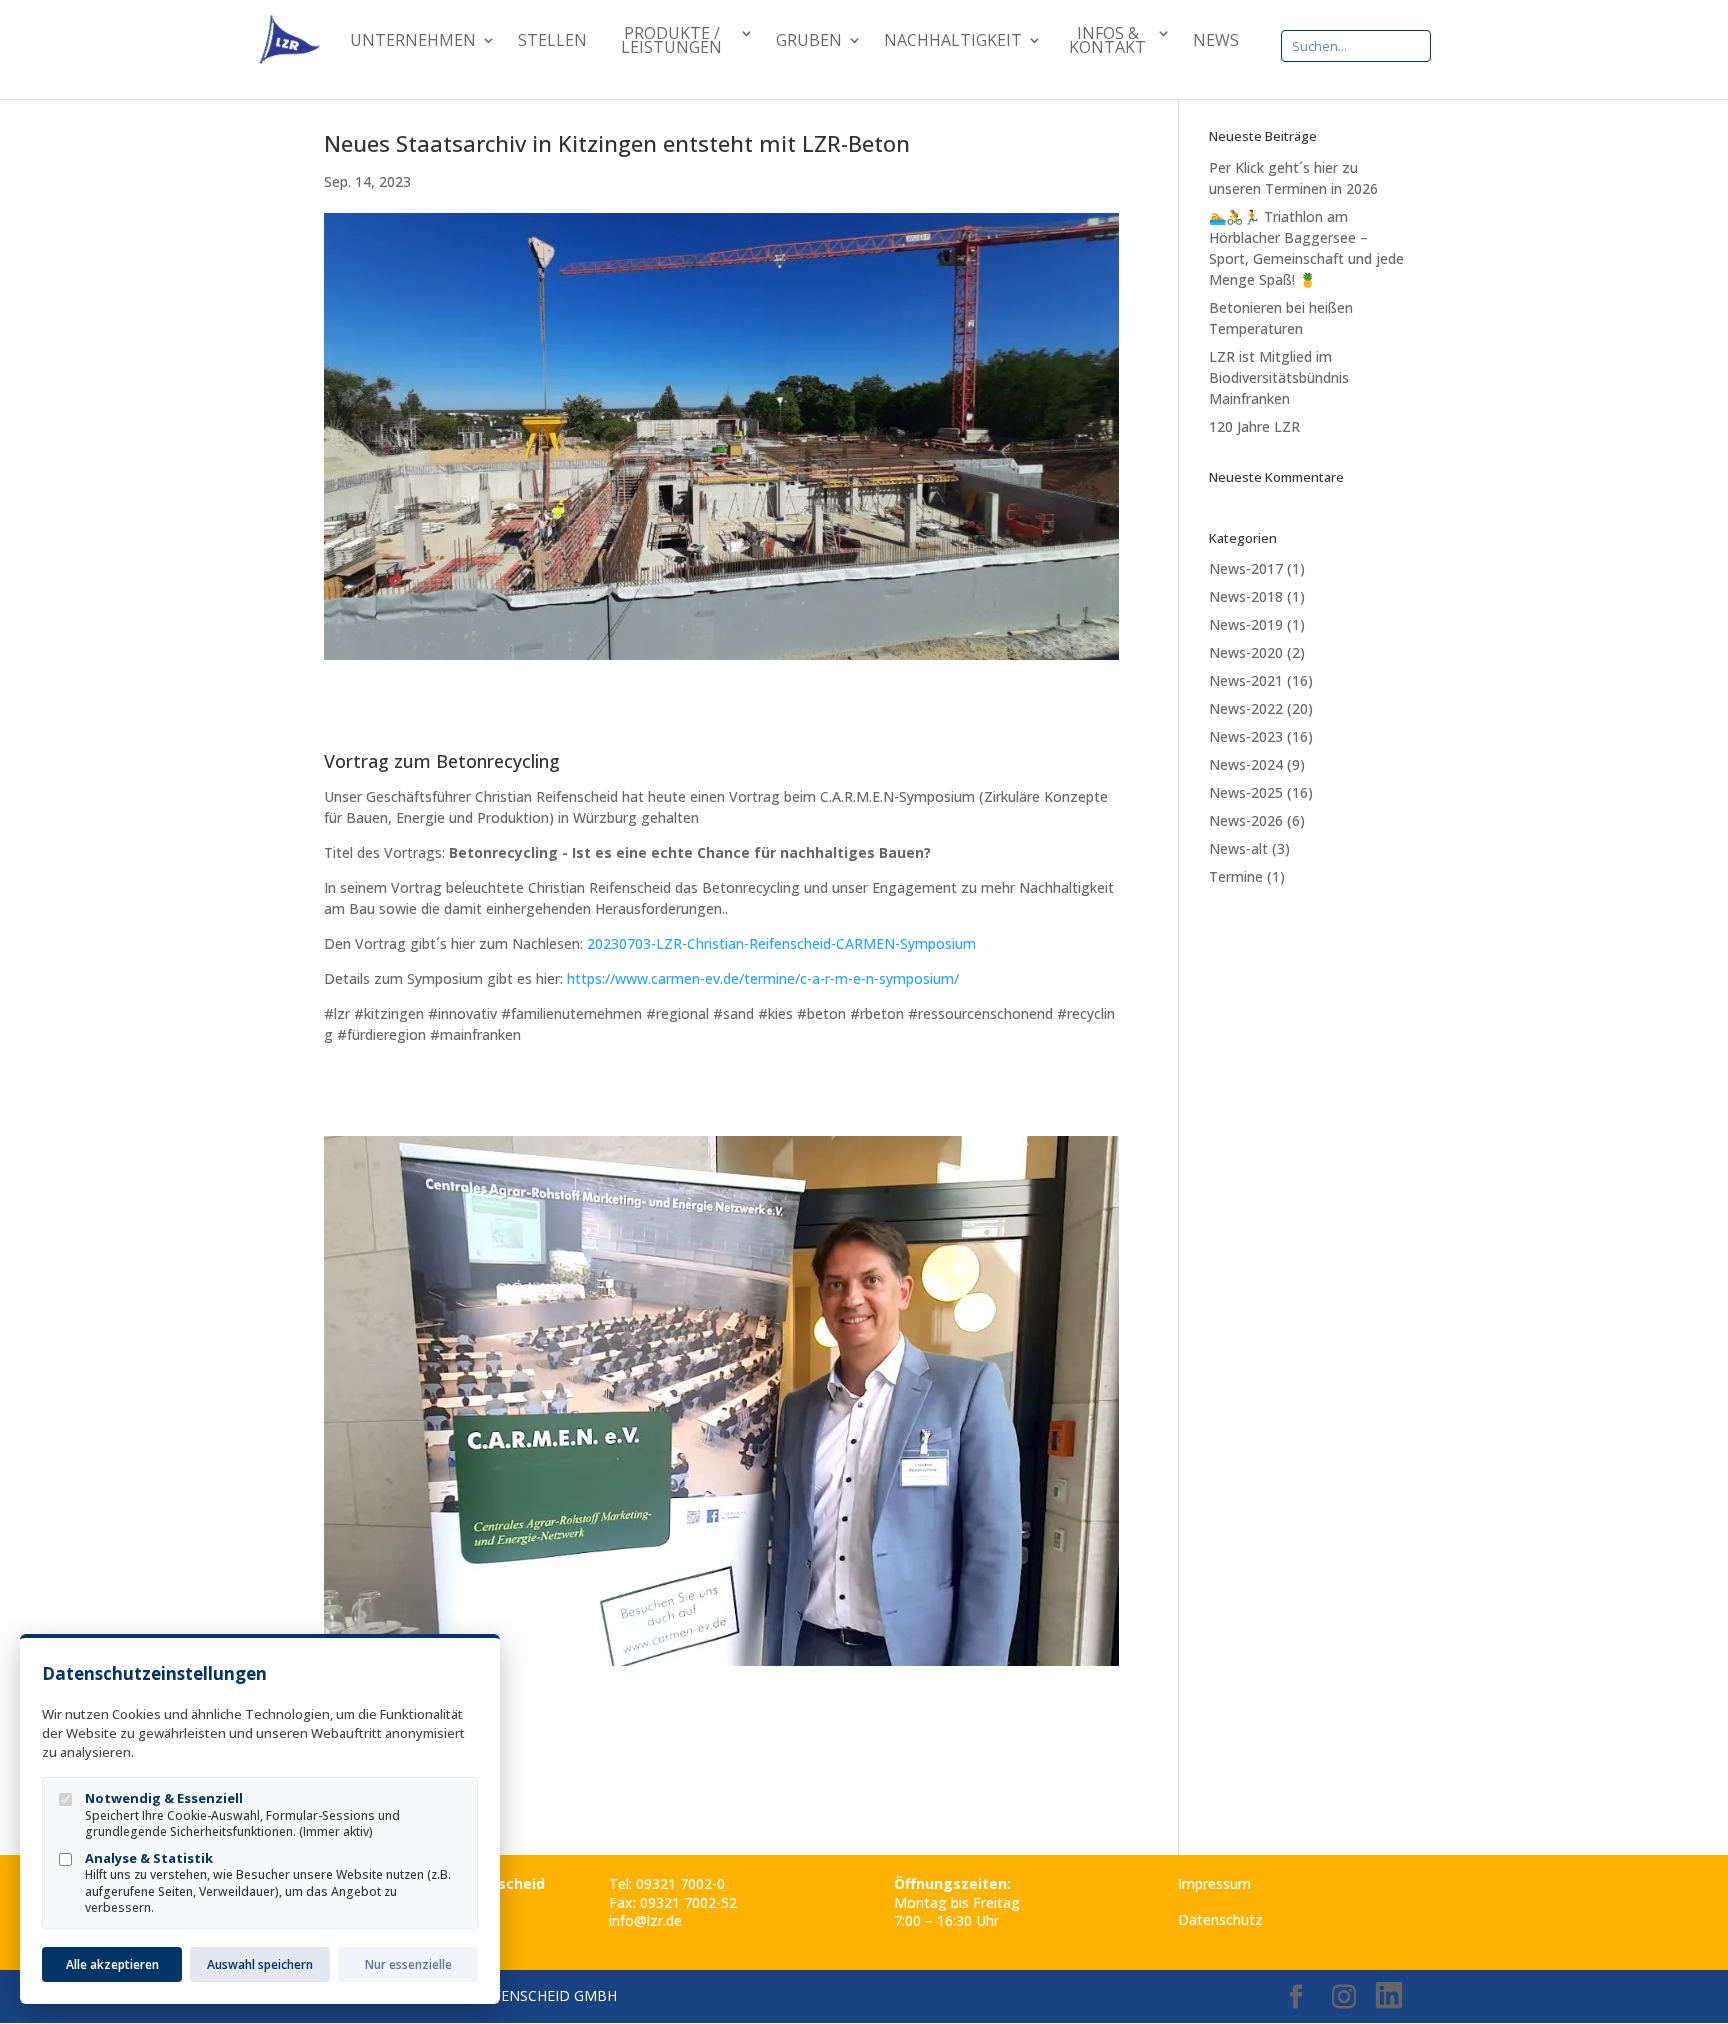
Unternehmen (413, 42)
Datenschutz (1220, 1919)
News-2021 (1246, 680)
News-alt (1238, 848)
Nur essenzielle (408, 1964)
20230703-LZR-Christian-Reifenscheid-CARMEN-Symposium (781, 943)
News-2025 (1246, 792)
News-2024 (1246, 764)
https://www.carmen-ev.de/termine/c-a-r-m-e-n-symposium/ (763, 978)
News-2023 (1246, 736)
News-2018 (1246, 596)
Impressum (1214, 1883)
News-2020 (1246, 652)
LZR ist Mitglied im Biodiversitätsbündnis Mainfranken (1279, 377)
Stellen (552, 42)
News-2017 (1246, 568)
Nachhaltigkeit (953, 42)
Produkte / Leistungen (671, 42)
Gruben (809, 42)
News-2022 (1246, 708)
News (1216, 42)
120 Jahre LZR (1254, 426)
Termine (1236, 876)
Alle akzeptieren (112, 1964)
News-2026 (1246, 820)
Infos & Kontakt (1107, 42)
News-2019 (1246, 624)
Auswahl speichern (260, 1964)
